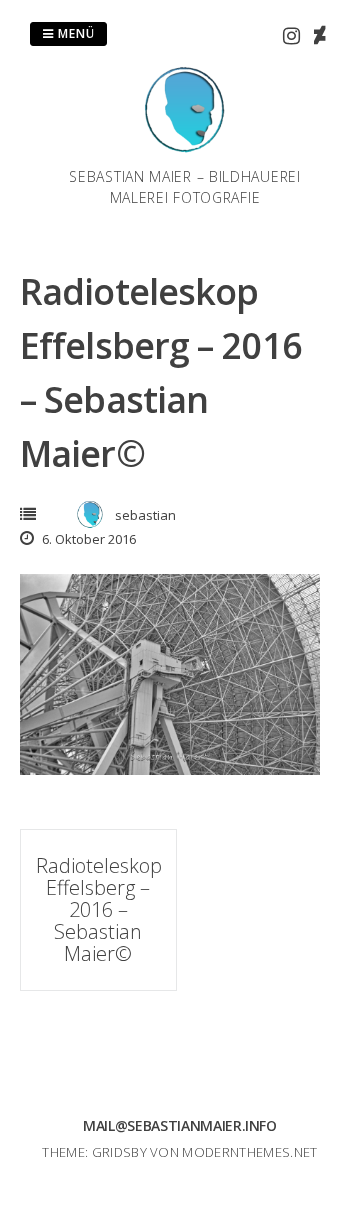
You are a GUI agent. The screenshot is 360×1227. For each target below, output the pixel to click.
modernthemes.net (249, 1152)
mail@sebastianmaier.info (180, 1125)
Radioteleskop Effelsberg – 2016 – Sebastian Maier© (99, 909)
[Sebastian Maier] (185, 154)
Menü (74, 33)
